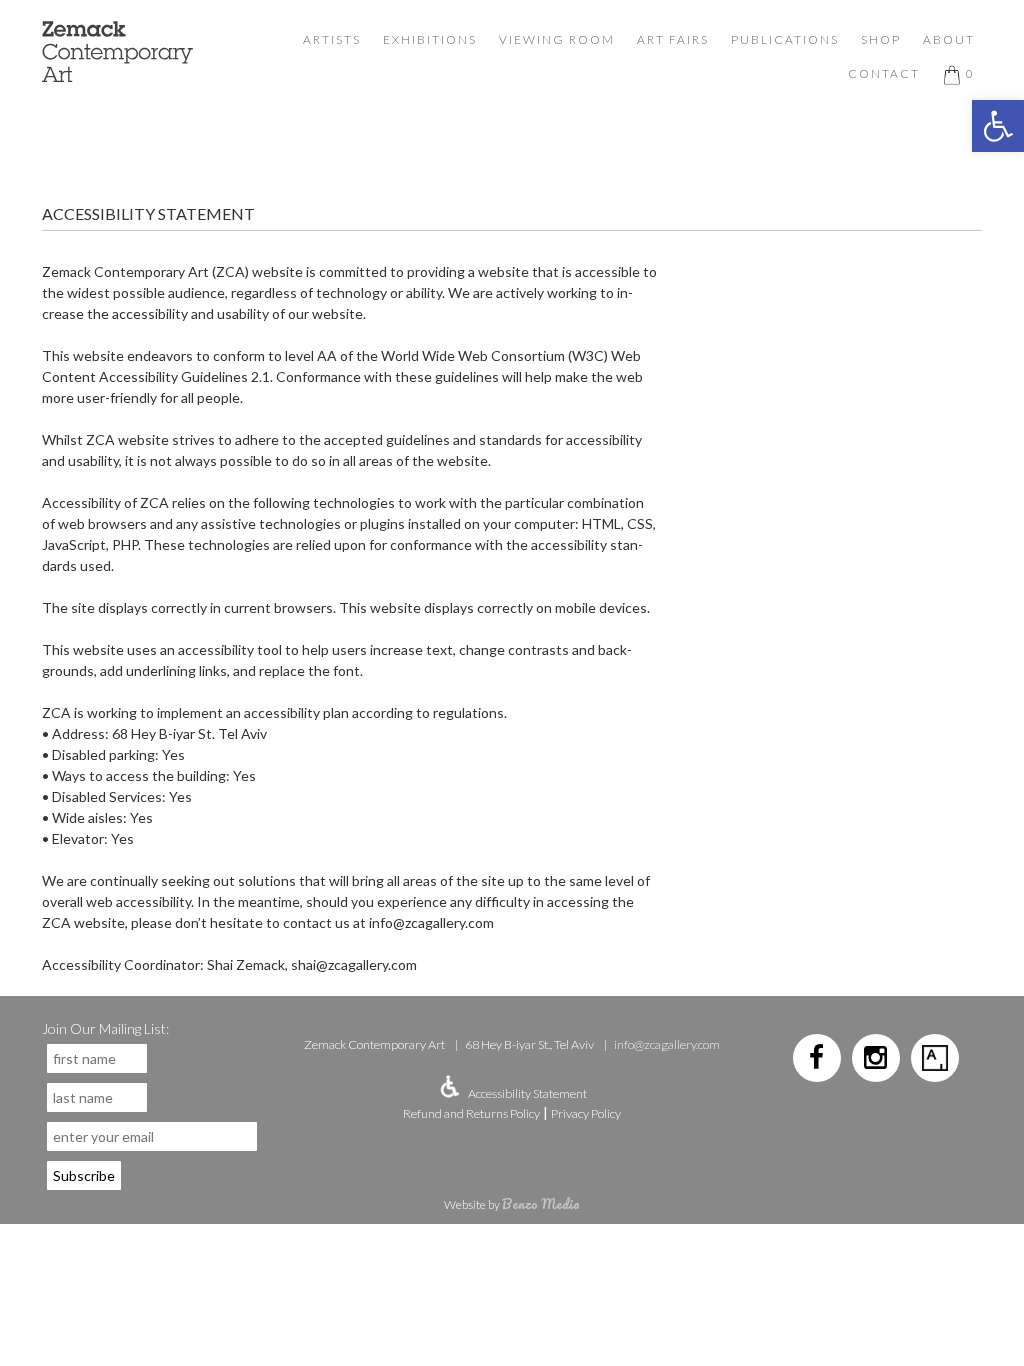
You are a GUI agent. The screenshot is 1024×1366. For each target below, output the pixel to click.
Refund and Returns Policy (471, 1113)
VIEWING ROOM (557, 39)
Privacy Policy (586, 1113)
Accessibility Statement (527, 1093)
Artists (332, 39)
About (949, 39)
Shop (881, 39)
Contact (884, 73)
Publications (785, 39)
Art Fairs (673, 39)
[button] (998, 126)
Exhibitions (430, 39)
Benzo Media (541, 1203)
